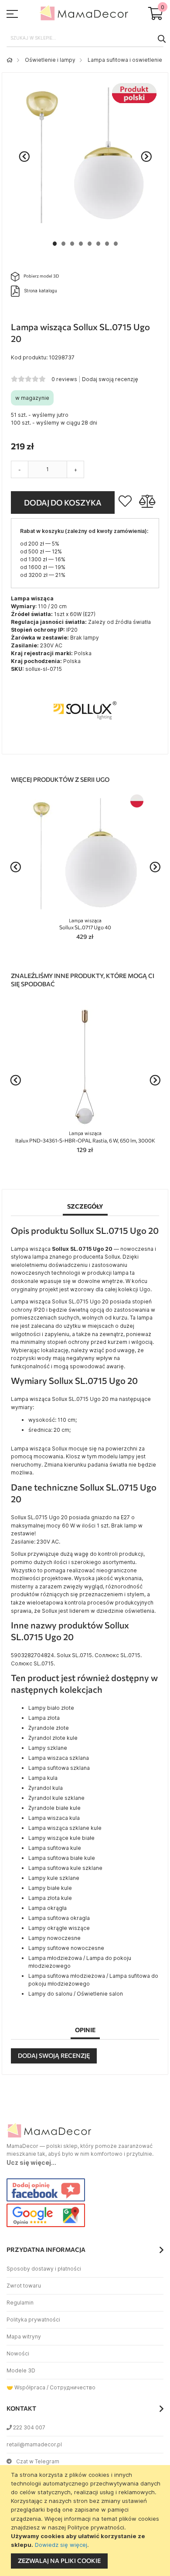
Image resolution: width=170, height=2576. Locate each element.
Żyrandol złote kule (53, 1738)
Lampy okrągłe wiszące (59, 1928)
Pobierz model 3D (41, 276)
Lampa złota (44, 1718)
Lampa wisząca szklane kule (65, 1828)
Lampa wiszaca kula (54, 1818)
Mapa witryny (24, 2336)
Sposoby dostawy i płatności (44, 2269)
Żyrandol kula (46, 1788)
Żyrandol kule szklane (56, 1798)
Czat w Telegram (38, 2461)
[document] (86, 2521)
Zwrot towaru (24, 2286)
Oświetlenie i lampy (50, 60)
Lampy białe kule (50, 1888)
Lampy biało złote (51, 1708)
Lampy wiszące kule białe (61, 1838)
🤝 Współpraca (26, 2387)
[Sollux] (85, 741)
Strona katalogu (41, 290)
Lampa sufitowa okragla (59, 1918)
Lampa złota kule (50, 1898)
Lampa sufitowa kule (55, 1848)
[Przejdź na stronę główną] (10, 60)
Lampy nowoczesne (54, 1938)
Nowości (18, 2353)
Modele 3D (21, 2370)
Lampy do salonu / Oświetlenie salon (76, 1994)
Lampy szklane (48, 1748)
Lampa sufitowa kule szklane (65, 1868)
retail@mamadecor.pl (34, 2444)
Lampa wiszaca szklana (59, 1758)
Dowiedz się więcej (61, 2545)
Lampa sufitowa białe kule (62, 1858)
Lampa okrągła (48, 1908)
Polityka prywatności (33, 2320)
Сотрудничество (73, 2387)
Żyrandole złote (49, 1728)
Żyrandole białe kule (54, 1808)
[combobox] (85, 38)
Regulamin (20, 2303)
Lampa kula (43, 1778)
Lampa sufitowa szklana (59, 1768)
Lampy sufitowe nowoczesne (66, 1948)
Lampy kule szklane (54, 1878)
